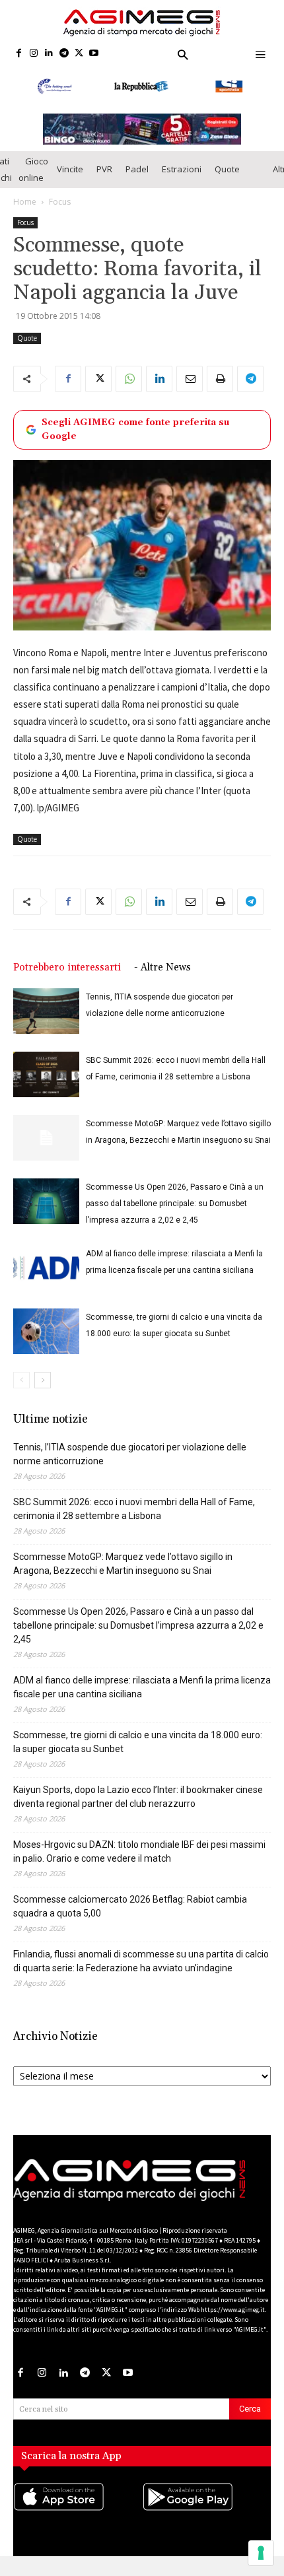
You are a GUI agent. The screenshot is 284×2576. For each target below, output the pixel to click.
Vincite (70, 169)
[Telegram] (64, 54)
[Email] (190, 379)
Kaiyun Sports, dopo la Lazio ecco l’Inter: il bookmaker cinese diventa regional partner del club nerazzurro (138, 1797)
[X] (79, 54)
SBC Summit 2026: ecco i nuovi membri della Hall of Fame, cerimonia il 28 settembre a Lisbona (134, 1509)
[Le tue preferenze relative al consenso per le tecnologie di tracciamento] (261, 2553)
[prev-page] (21, 1380)
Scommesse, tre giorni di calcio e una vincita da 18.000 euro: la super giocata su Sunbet (138, 1742)
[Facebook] (19, 54)
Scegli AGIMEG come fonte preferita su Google (135, 429)
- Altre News (162, 967)
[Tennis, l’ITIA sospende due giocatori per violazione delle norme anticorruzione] (46, 1011)
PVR (104, 169)
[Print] (220, 379)
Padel (137, 169)
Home (25, 202)
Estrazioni (182, 169)
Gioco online (33, 169)
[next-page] (43, 1380)
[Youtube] (94, 54)
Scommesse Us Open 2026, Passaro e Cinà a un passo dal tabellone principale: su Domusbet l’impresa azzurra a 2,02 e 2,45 (175, 1203)
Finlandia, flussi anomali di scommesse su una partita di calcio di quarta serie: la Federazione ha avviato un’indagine (141, 1961)
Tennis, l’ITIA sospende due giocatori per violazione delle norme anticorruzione (130, 1454)
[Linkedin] (49, 54)
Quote (227, 169)
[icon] (78, 2510)
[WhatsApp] (129, 379)
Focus (60, 202)
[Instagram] (34, 54)
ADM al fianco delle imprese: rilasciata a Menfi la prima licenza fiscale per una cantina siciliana (142, 1687)
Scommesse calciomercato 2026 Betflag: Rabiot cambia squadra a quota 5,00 (130, 1906)
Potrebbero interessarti (67, 967)
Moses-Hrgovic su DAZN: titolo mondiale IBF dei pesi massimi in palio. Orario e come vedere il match (139, 1851)
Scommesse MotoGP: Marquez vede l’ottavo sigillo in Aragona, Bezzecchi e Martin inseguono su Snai (123, 1564)
